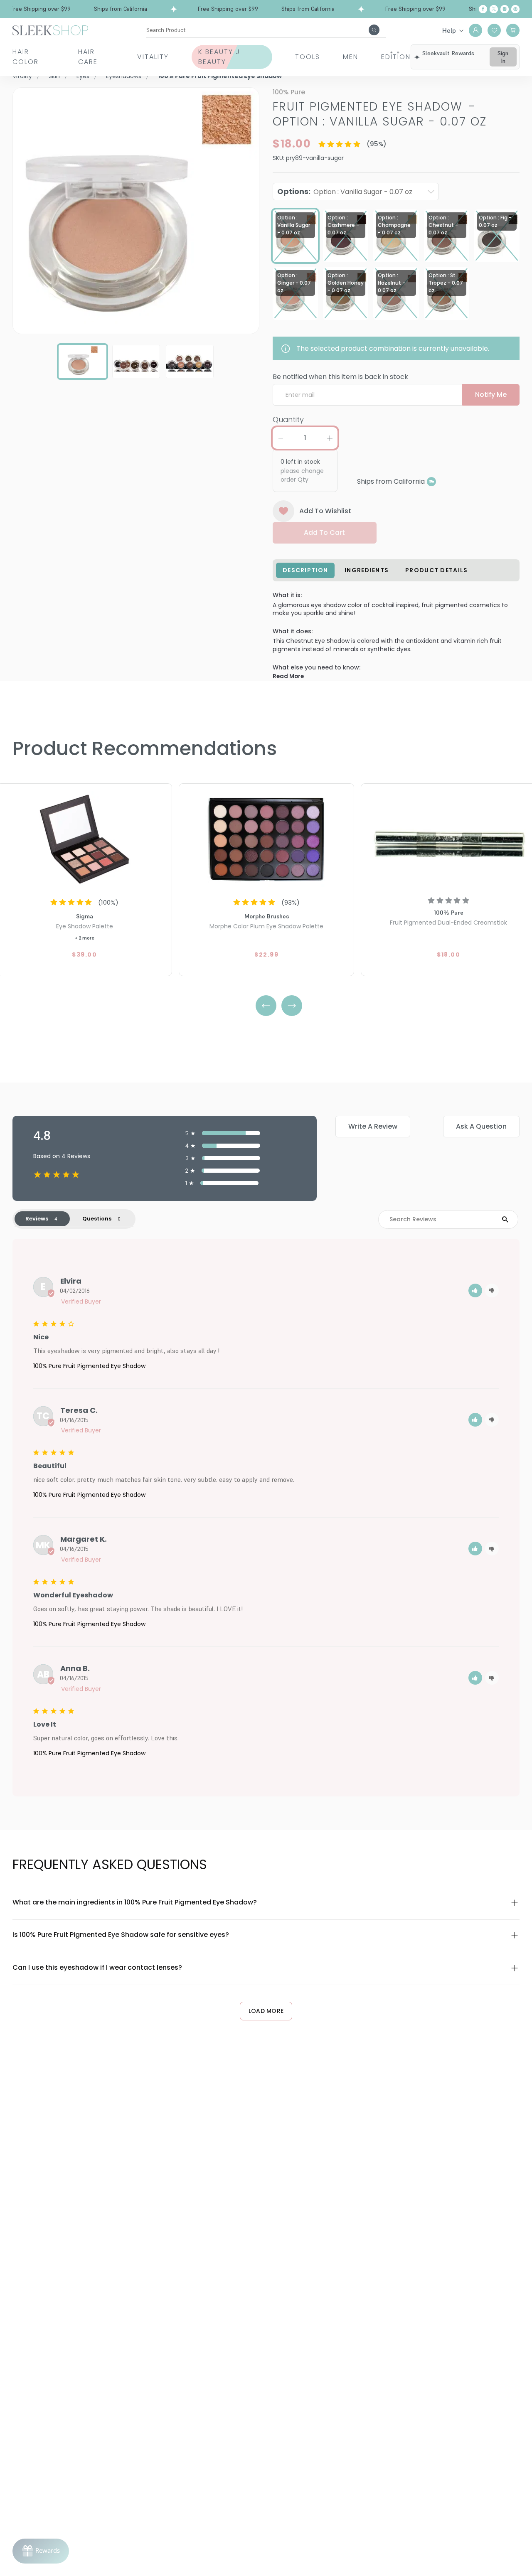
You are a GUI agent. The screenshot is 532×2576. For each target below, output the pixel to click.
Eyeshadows (124, 76)
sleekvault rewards (448, 53)
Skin (54, 76)
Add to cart (324, 533)
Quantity (288, 419)
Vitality (153, 57)
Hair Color (26, 57)
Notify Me (491, 395)
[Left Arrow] (266, 1006)
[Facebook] (483, 9)
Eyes (83, 76)
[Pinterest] (515, 9)
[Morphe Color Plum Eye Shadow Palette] (266, 838)
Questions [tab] (97, 1219)
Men (351, 57)
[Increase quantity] (330, 438)
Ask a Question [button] (481, 1126)
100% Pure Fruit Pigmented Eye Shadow (89, 1366)
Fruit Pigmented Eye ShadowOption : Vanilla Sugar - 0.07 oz (380, 114)
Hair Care (88, 57)
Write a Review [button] (373, 1126)
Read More (288, 676)
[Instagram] (505, 9)
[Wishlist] (494, 30)
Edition (396, 57)
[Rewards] (41, 2551)
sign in (503, 57)
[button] (475, 1290)
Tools (308, 57)
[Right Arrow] (292, 1006)
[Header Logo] (50, 30)
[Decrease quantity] (281, 438)
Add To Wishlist (325, 511)
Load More (266, 2011)
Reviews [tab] (37, 1219)
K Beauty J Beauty (219, 57)
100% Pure (289, 92)
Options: (345, 191)
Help (449, 30)
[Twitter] (494, 9)
